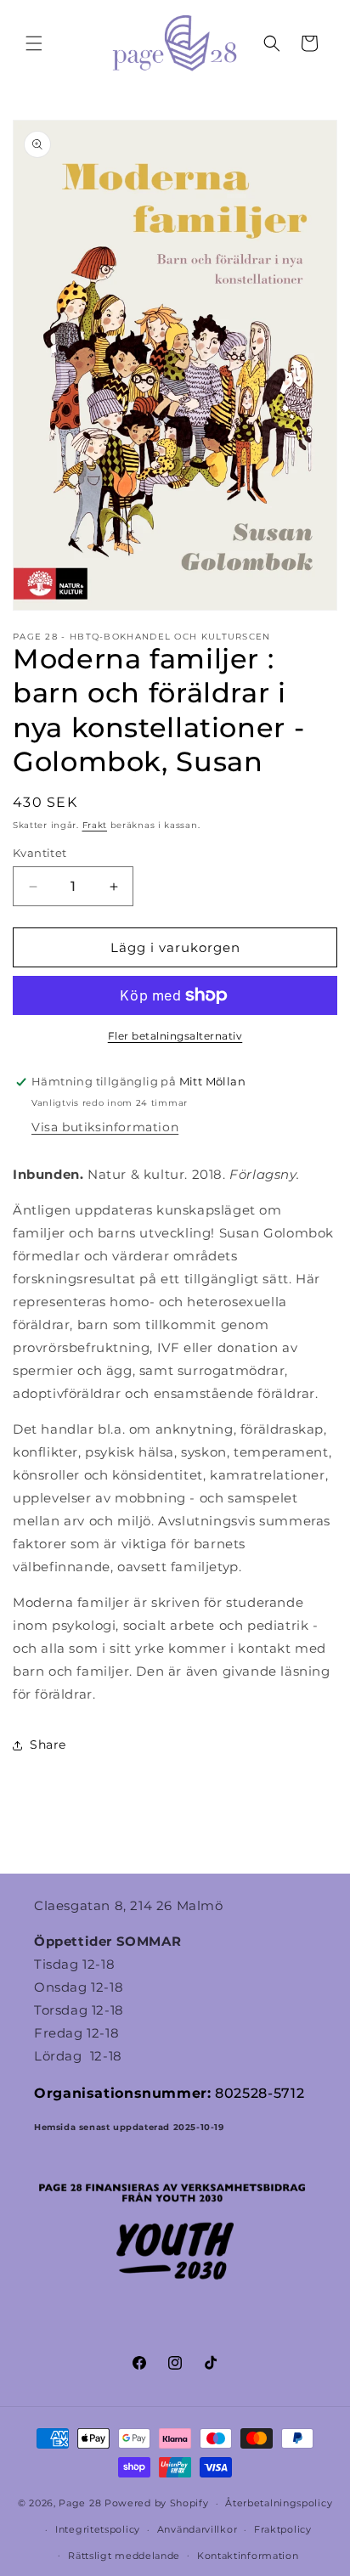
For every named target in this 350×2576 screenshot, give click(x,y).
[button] (34, 43)
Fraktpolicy (283, 2529)
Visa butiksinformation (105, 1127)
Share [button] (48, 1745)
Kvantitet (40, 853)
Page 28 (82, 2503)
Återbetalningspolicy (279, 2503)
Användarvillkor (198, 2529)
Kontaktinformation (248, 2556)
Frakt (95, 825)
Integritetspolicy (98, 2529)
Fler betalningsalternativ (175, 1036)
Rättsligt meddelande (124, 2556)
